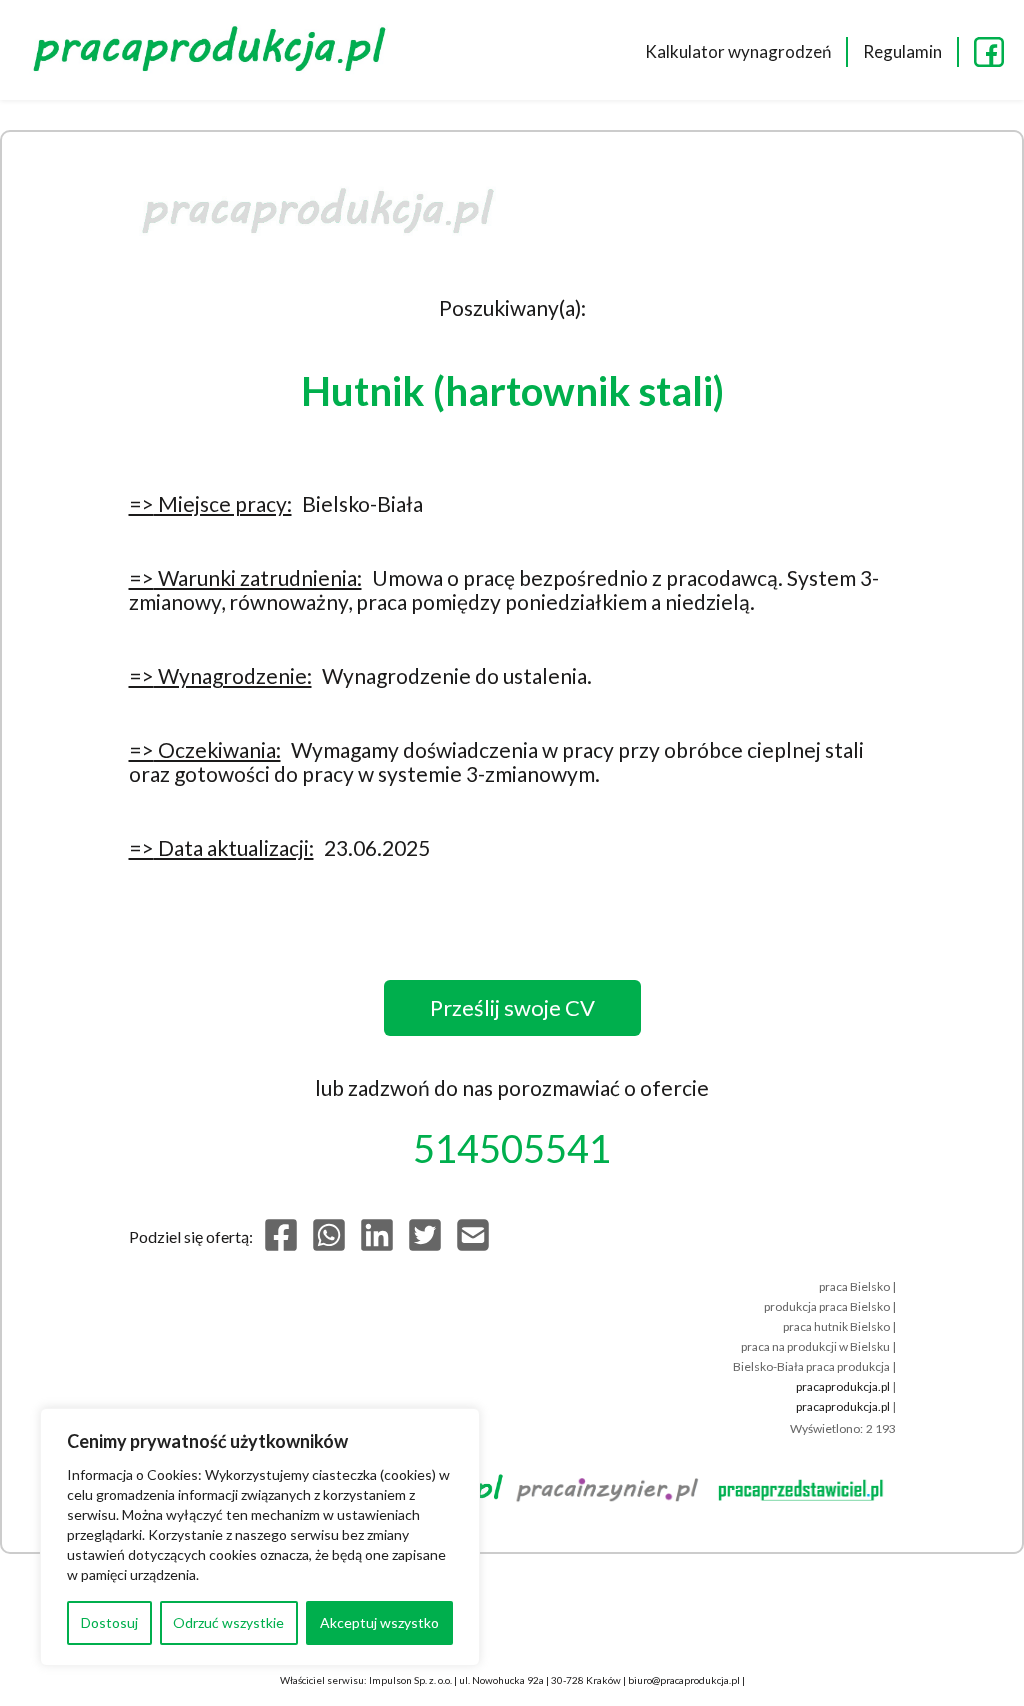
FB (989, 52)
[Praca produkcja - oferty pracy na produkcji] (214, 52)
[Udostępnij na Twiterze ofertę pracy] (425, 1246)
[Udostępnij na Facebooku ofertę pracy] (281, 1246)
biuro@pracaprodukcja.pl (684, 1680)
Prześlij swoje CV (512, 1007)
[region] (260, 1537)
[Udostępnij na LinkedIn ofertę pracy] (377, 1246)
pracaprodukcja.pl (843, 1386)
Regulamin (902, 51)
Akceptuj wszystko (379, 1622)
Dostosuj (109, 1622)
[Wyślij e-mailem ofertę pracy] (473, 1246)
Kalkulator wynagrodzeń (738, 51)
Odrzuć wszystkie (228, 1622)
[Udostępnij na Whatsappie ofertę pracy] (329, 1246)
